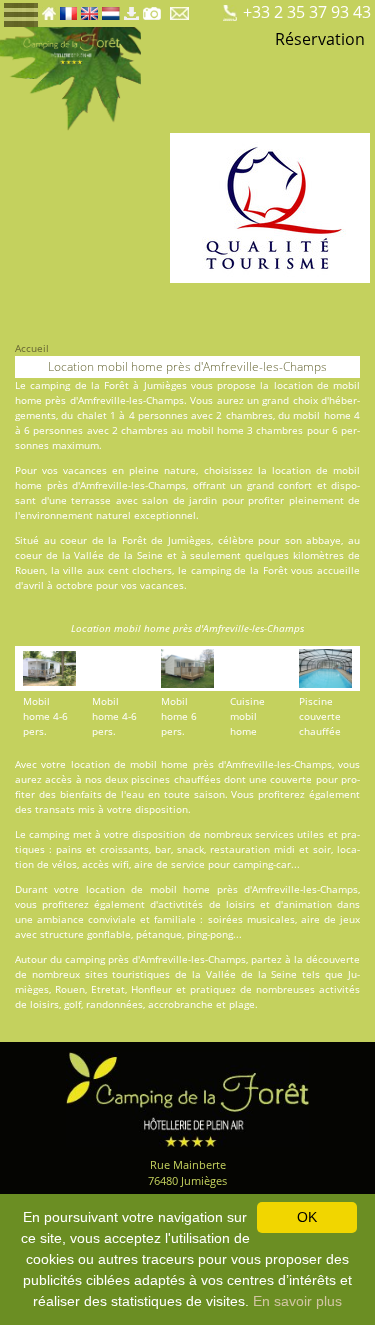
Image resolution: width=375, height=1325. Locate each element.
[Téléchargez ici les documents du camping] (131, 8)
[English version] (89, 8)
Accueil (32, 348)
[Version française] (68, 8)
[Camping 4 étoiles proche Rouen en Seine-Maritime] (70, 78)
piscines (150, 779)
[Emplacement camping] (207, 8)
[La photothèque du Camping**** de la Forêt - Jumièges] (152, 8)
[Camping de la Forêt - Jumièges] (188, 1097)
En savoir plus (297, 1301)
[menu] (21, 13)
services (274, 834)
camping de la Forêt (79, 385)
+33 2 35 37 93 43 (307, 12)
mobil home (321, 415)
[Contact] (181, 8)
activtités (180, 904)
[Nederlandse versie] (111, 8)
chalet (92, 415)
